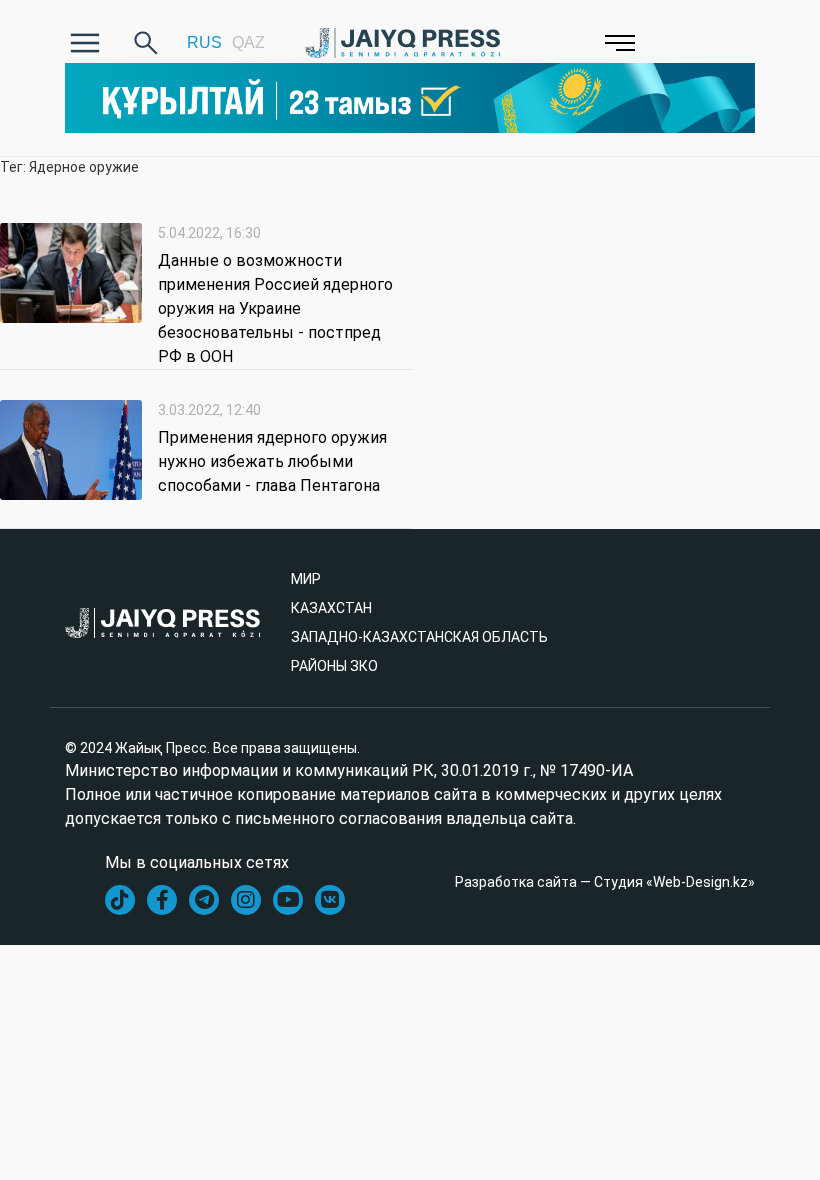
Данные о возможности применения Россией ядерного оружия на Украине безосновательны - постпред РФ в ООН (275, 308)
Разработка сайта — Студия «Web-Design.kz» (605, 882)
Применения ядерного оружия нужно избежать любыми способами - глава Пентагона (272, 461)
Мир (306, 579)
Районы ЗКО (334, 666)
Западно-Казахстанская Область (419, 637)
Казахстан (331, 608)
